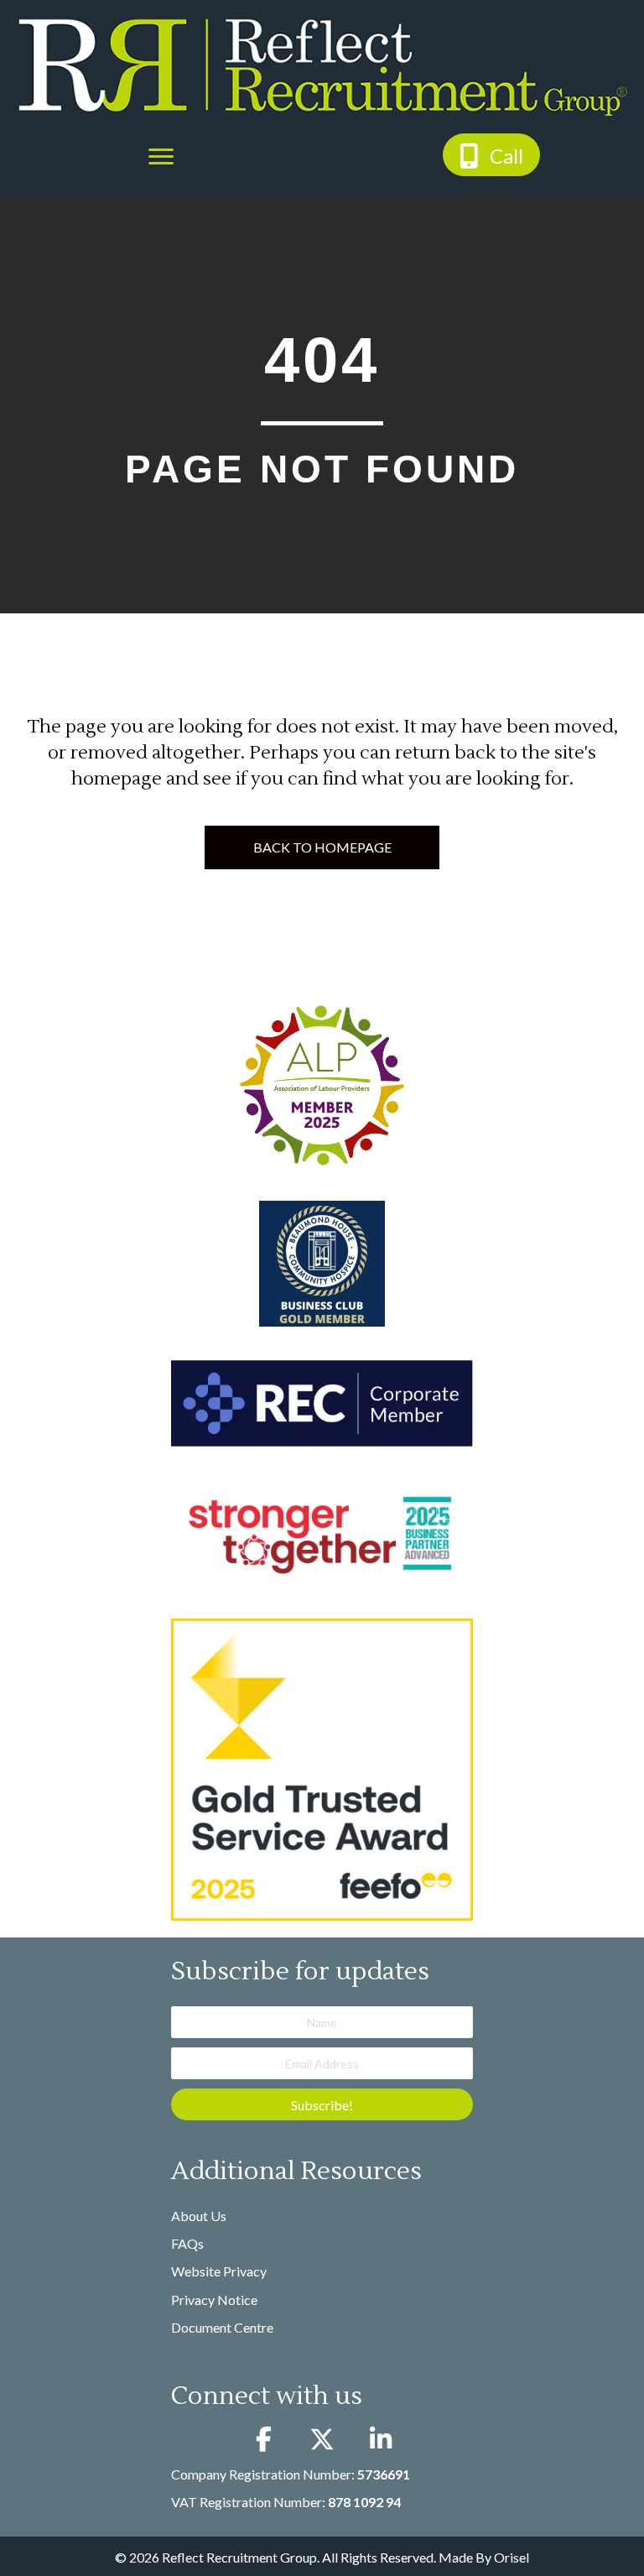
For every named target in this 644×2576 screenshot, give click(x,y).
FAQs (187, 2243)
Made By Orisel (484, 2557)
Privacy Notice (214, 2300)
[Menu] (161, 157)
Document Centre (222, 2327)
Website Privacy (219, 2271)
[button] (491, 155)
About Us (199, 2216)
